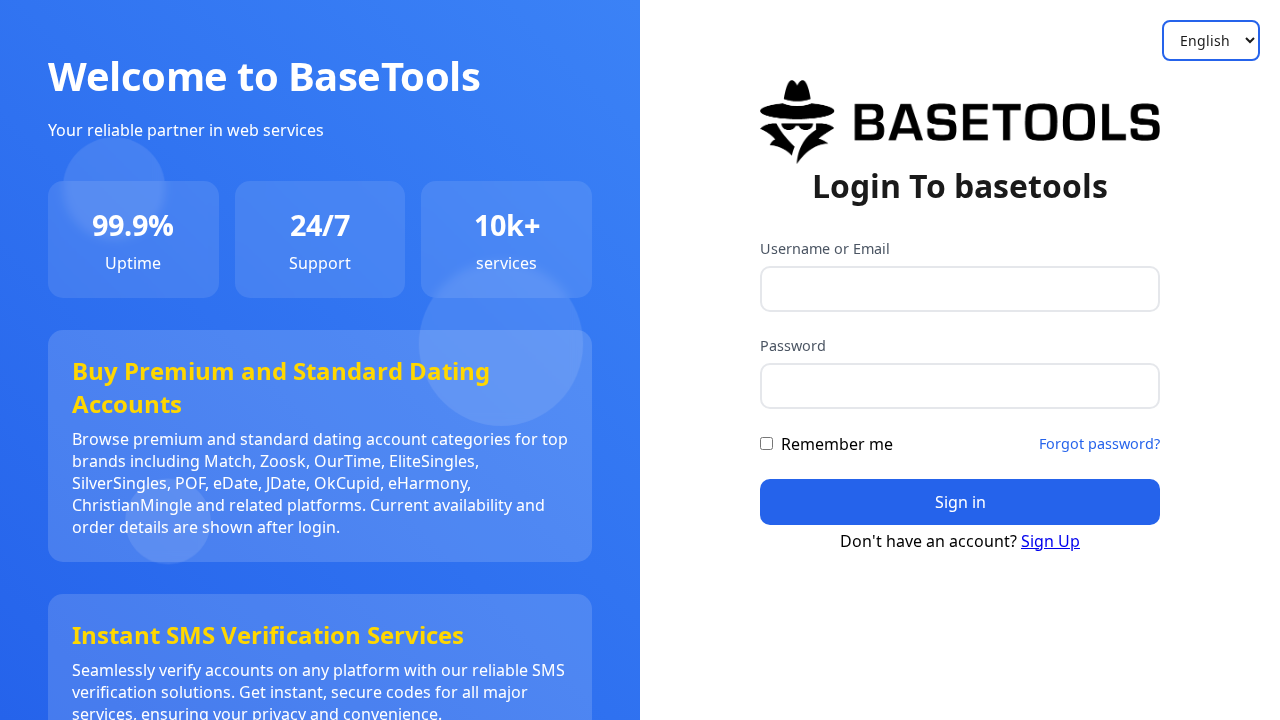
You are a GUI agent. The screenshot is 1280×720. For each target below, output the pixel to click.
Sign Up (1050, 541)
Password (793, 345)
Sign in (960, 502)
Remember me (837, 444)
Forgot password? (1099, 443)
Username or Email (825, 248)
